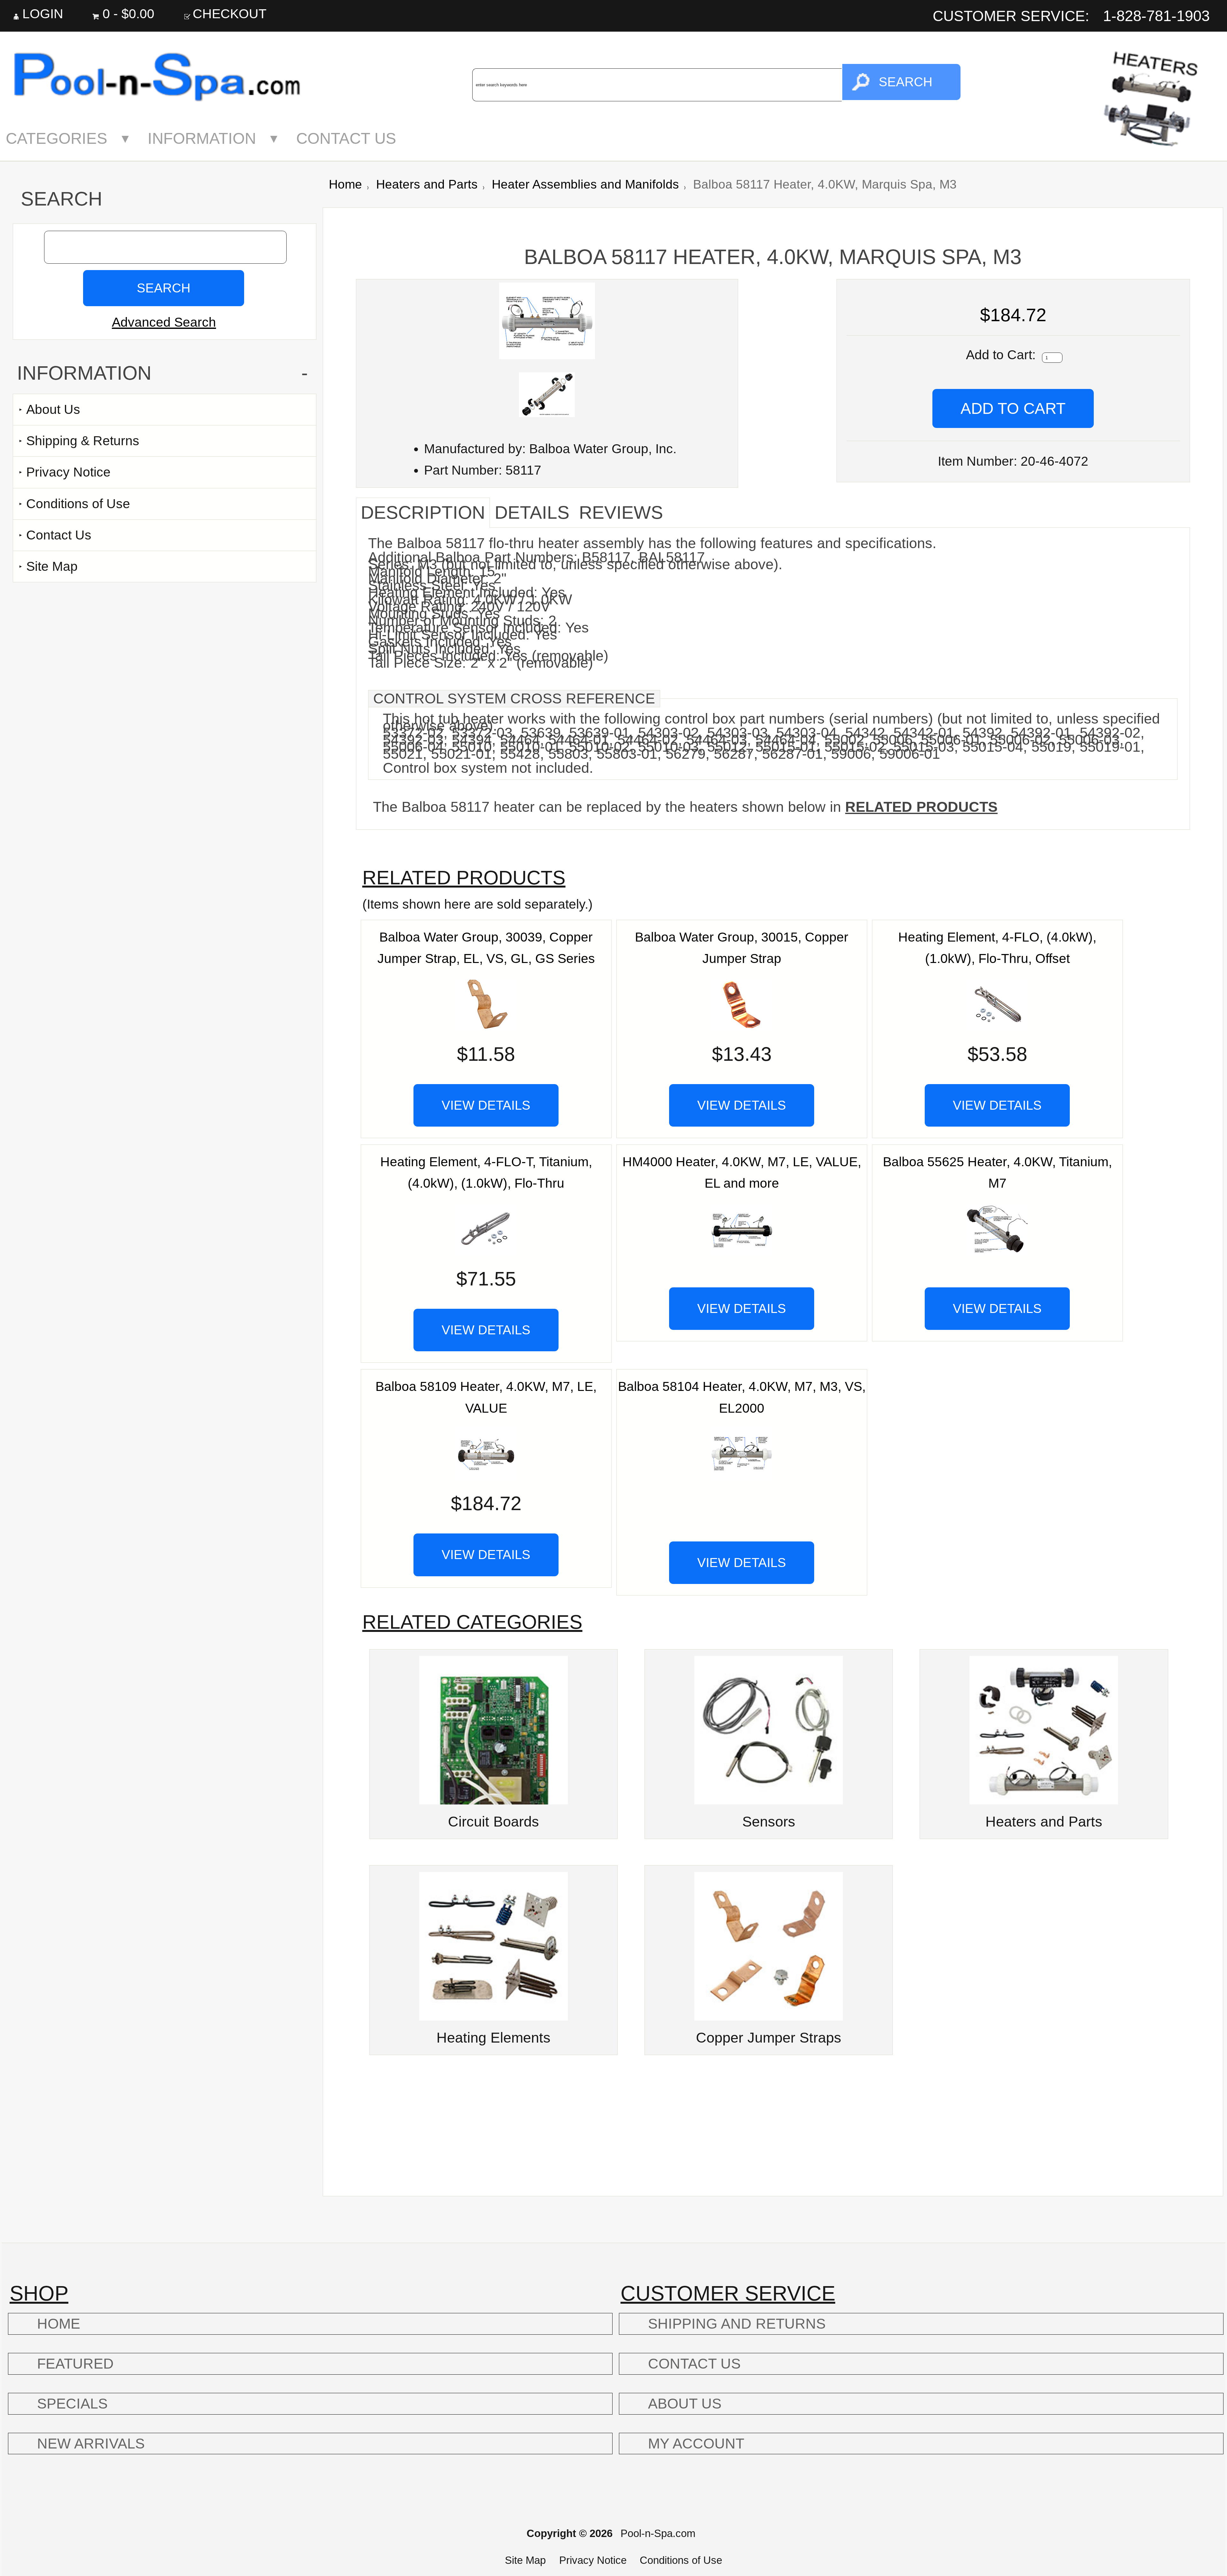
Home (345, 184)
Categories (57, 138)
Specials (72, 2404)
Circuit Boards (494, 1822)
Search (62, 199)
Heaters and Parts (427, 184)
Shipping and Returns (737, 2324)
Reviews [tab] (621, 512)
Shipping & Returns (83, 441)
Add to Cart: (1003, 355)
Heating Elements (494, 2038)
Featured (75, 2364)
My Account (696, 2444)
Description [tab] (423, 512)
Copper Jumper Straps (769, 2038)
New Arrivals (91, 2444)
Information (202, 138)
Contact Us (346, 138)
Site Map (52, 566)
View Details (486, 1105)
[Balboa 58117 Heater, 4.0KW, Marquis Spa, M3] (547, 355)
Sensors (769, 1822)
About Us (53, 409)
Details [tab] (532, 512)
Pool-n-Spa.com (658, 2533)
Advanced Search (164, 322)
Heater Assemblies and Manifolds (585, 184)
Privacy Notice (68, 472)
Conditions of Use (78, 504)
